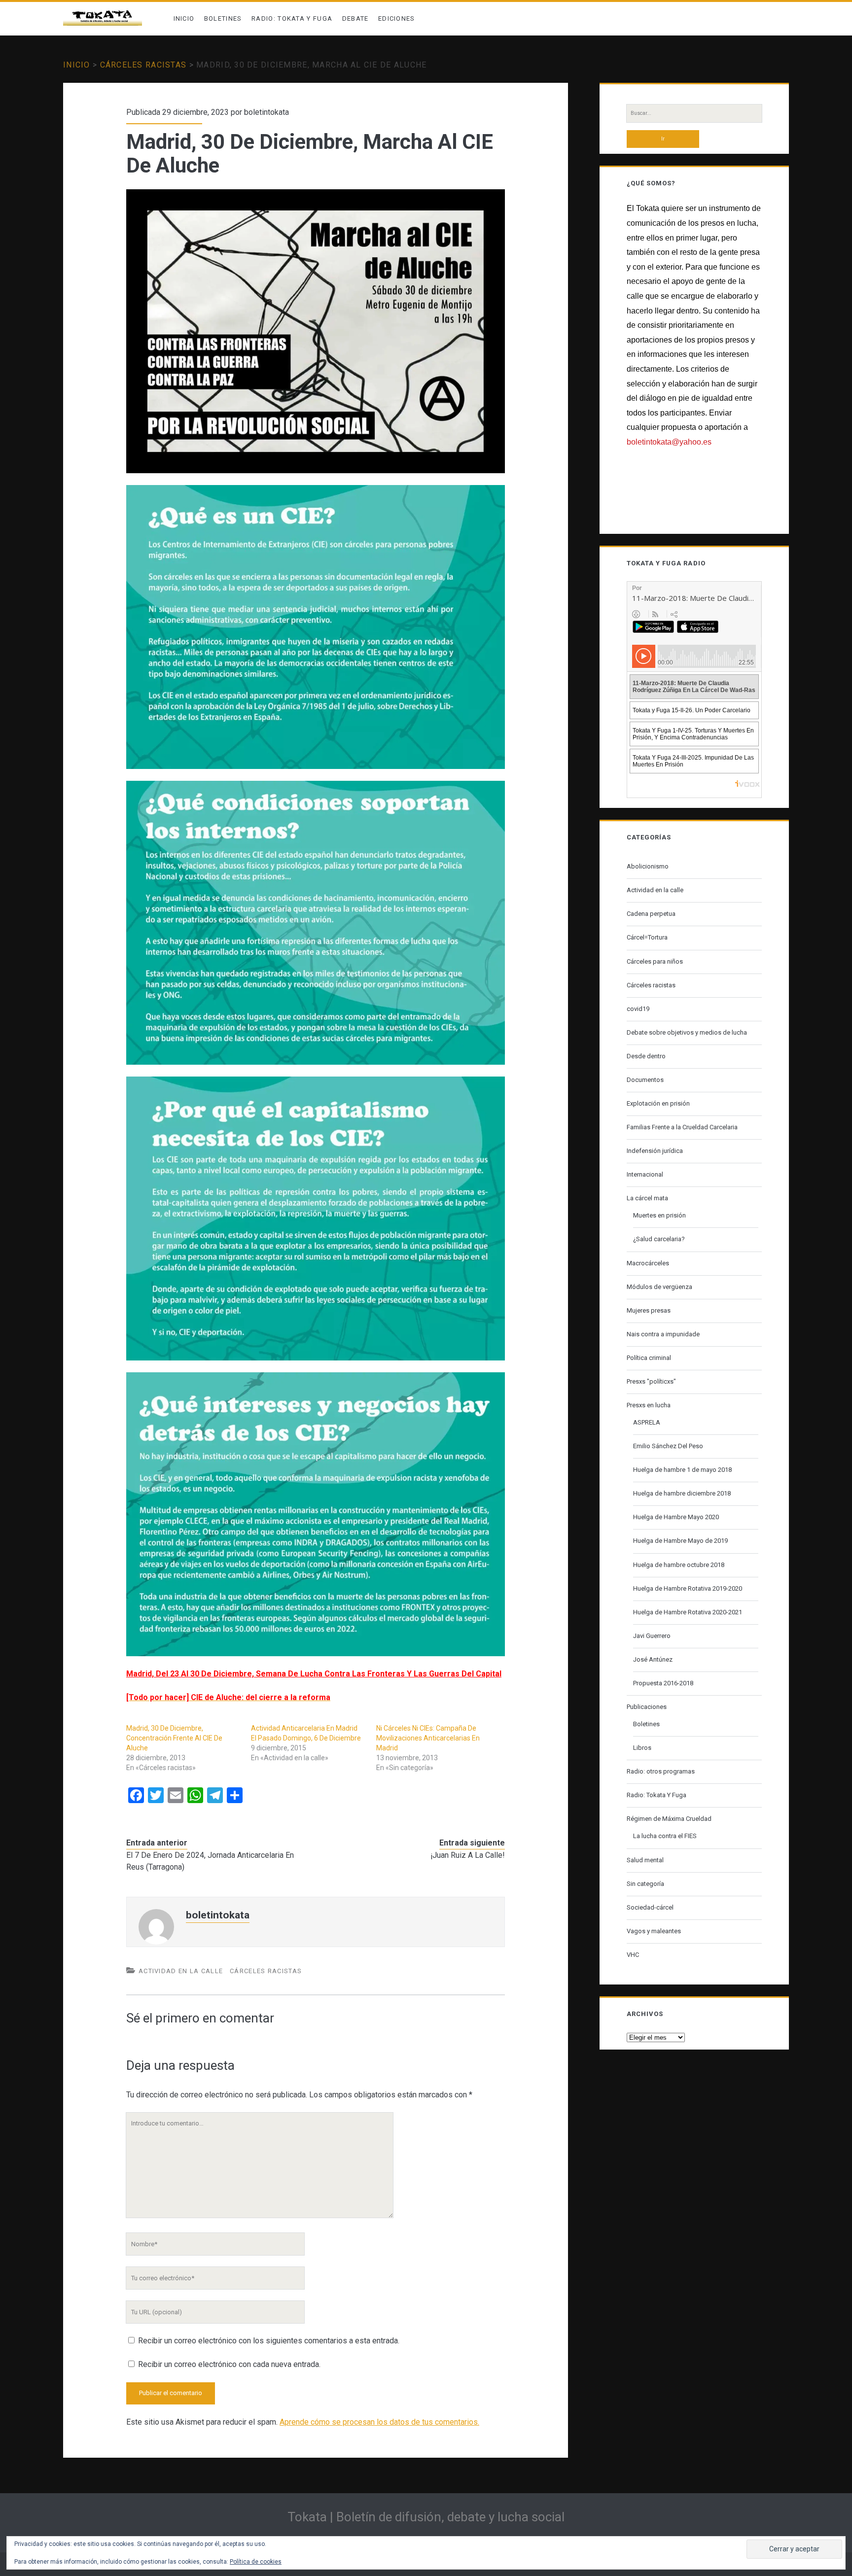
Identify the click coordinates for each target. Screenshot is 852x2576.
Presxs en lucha (649, 1405)
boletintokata (266, 112)
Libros (642, 1748)
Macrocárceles (648, 1263)
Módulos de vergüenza (659, 1287)
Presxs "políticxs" (651, 1381)
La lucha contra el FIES (665, 1836)
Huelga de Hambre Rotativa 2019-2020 (688, 1588)
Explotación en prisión (658, 1103)
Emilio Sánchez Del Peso (668, 1446)
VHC (633, 1955)
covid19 (638, 1009)
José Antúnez (653, 1659)
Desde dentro (646, 1056)
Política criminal (649, 1358)
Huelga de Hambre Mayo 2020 (676, 1517)
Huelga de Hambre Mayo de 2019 (680, 1541)
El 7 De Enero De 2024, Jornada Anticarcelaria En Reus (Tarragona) (210, 1861)
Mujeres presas (649, 1310)
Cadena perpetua (651, 914)
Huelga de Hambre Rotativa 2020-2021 (688, 1612)
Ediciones (397, 18)
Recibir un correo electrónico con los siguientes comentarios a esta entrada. (269, 2341)
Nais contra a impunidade (663, 1334)
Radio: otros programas (661, 1771)
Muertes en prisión (659, 1215)
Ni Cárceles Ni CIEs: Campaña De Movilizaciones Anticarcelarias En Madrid (428, 1738)
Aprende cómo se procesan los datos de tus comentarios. (379, 2422)
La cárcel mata (647, 1198)
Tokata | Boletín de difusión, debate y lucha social (426, 2517)
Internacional (645, 1174)
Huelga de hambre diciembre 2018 (682, 1493)
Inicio (184, 18)
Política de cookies (256, 2562)
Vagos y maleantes (654, 1931)
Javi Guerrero (652, 1636)
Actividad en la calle (181, 1971)
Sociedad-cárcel (650, 1907)
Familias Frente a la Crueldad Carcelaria (682, 1127)
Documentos (645, 1080)
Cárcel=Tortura (647, 937)
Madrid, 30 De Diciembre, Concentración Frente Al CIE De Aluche (174, 1738)
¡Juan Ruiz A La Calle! (468, 1855)
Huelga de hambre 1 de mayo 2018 (682, 1470)
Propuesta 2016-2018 (663, 1683)
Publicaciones (647, 1707)
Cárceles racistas (143, 65)
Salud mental (645, 1860)
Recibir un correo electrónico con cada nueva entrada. (229, 2364)
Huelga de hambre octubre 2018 (679, 1565)
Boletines (223, 18)
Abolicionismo (648, 866)
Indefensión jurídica (655, 1151)
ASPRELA (647, 1422)
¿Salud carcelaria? (659, 1239)
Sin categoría (645, 1884)
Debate (355, 18)
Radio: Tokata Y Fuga (292, 18)
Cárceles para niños (655, 961)
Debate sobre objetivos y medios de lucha (687, 1032)
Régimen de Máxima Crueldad (669, 1819)
